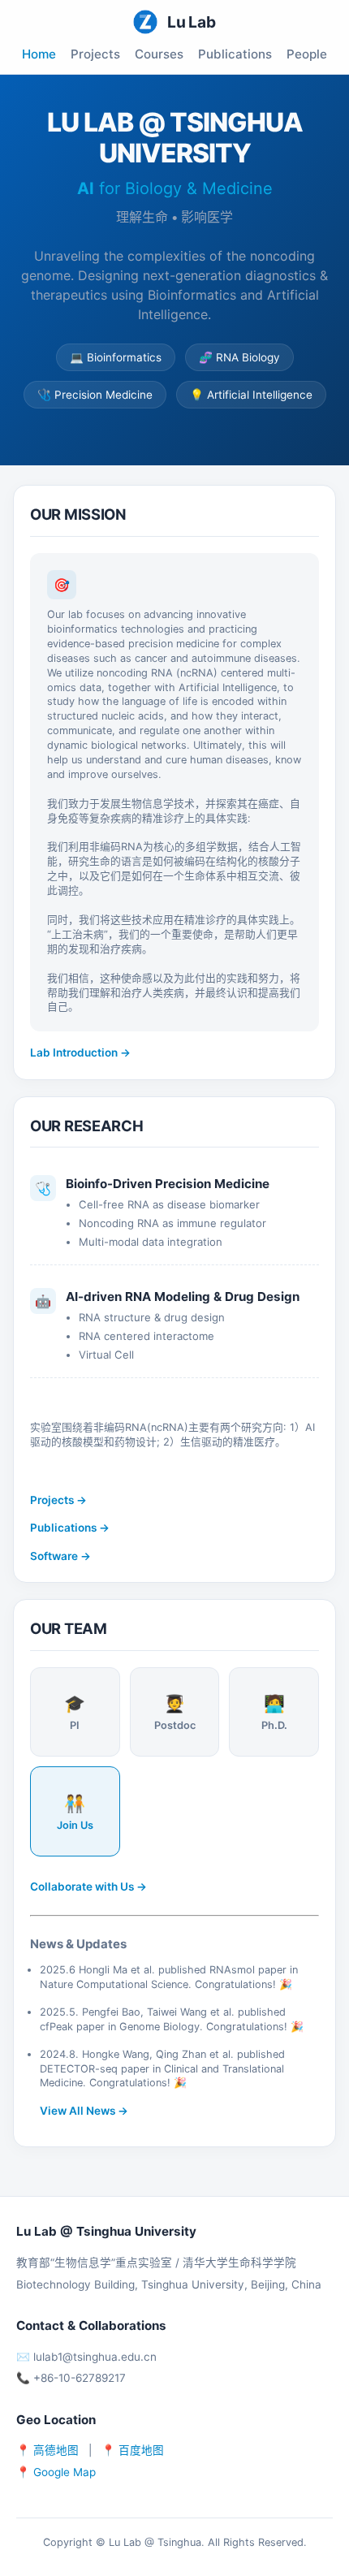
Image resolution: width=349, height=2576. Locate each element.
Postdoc (175, 1712)
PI (75, 1712)
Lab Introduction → (80, 1052)
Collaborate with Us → (88, 1887)
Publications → (70, 1528)
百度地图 (141, 2450)
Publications (235, 54)
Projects (95, 54)
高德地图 (56, 2450)
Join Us (75, 1812)
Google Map (65, 2472)
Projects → (58, 1500)
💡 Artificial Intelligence (251, 395)
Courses (159, 54)
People (307, 54)
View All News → (84, 2111)
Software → (60, 1556)
